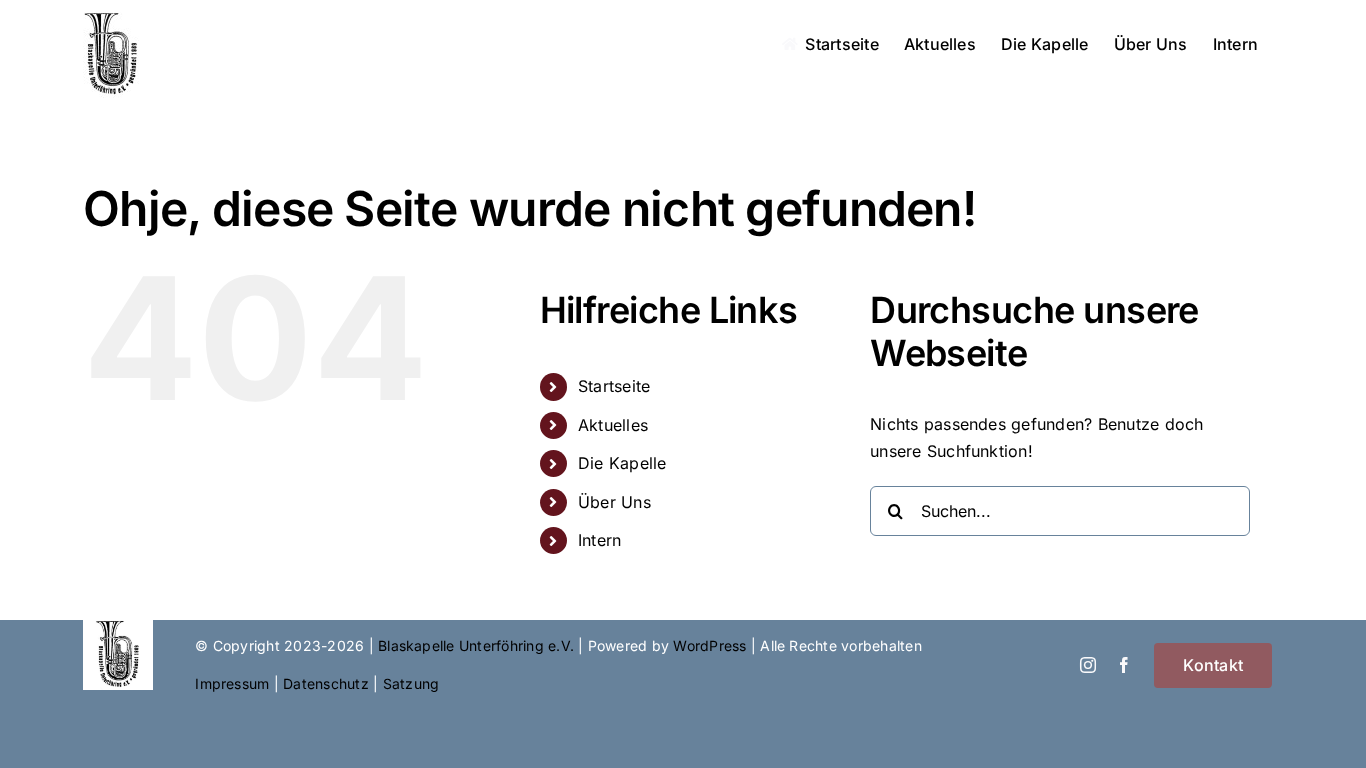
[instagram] (1088, 665)
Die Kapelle (622, 463)
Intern (599, 540)
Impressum (232, 683)
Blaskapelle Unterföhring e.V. (476, 645)
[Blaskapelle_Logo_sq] (118, 628)
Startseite (614, 386)
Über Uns (614, 502)
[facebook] (1124, 665)
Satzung (411, 683)
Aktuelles (613, 425)
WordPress (709, 645)
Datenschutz (326, 683)
